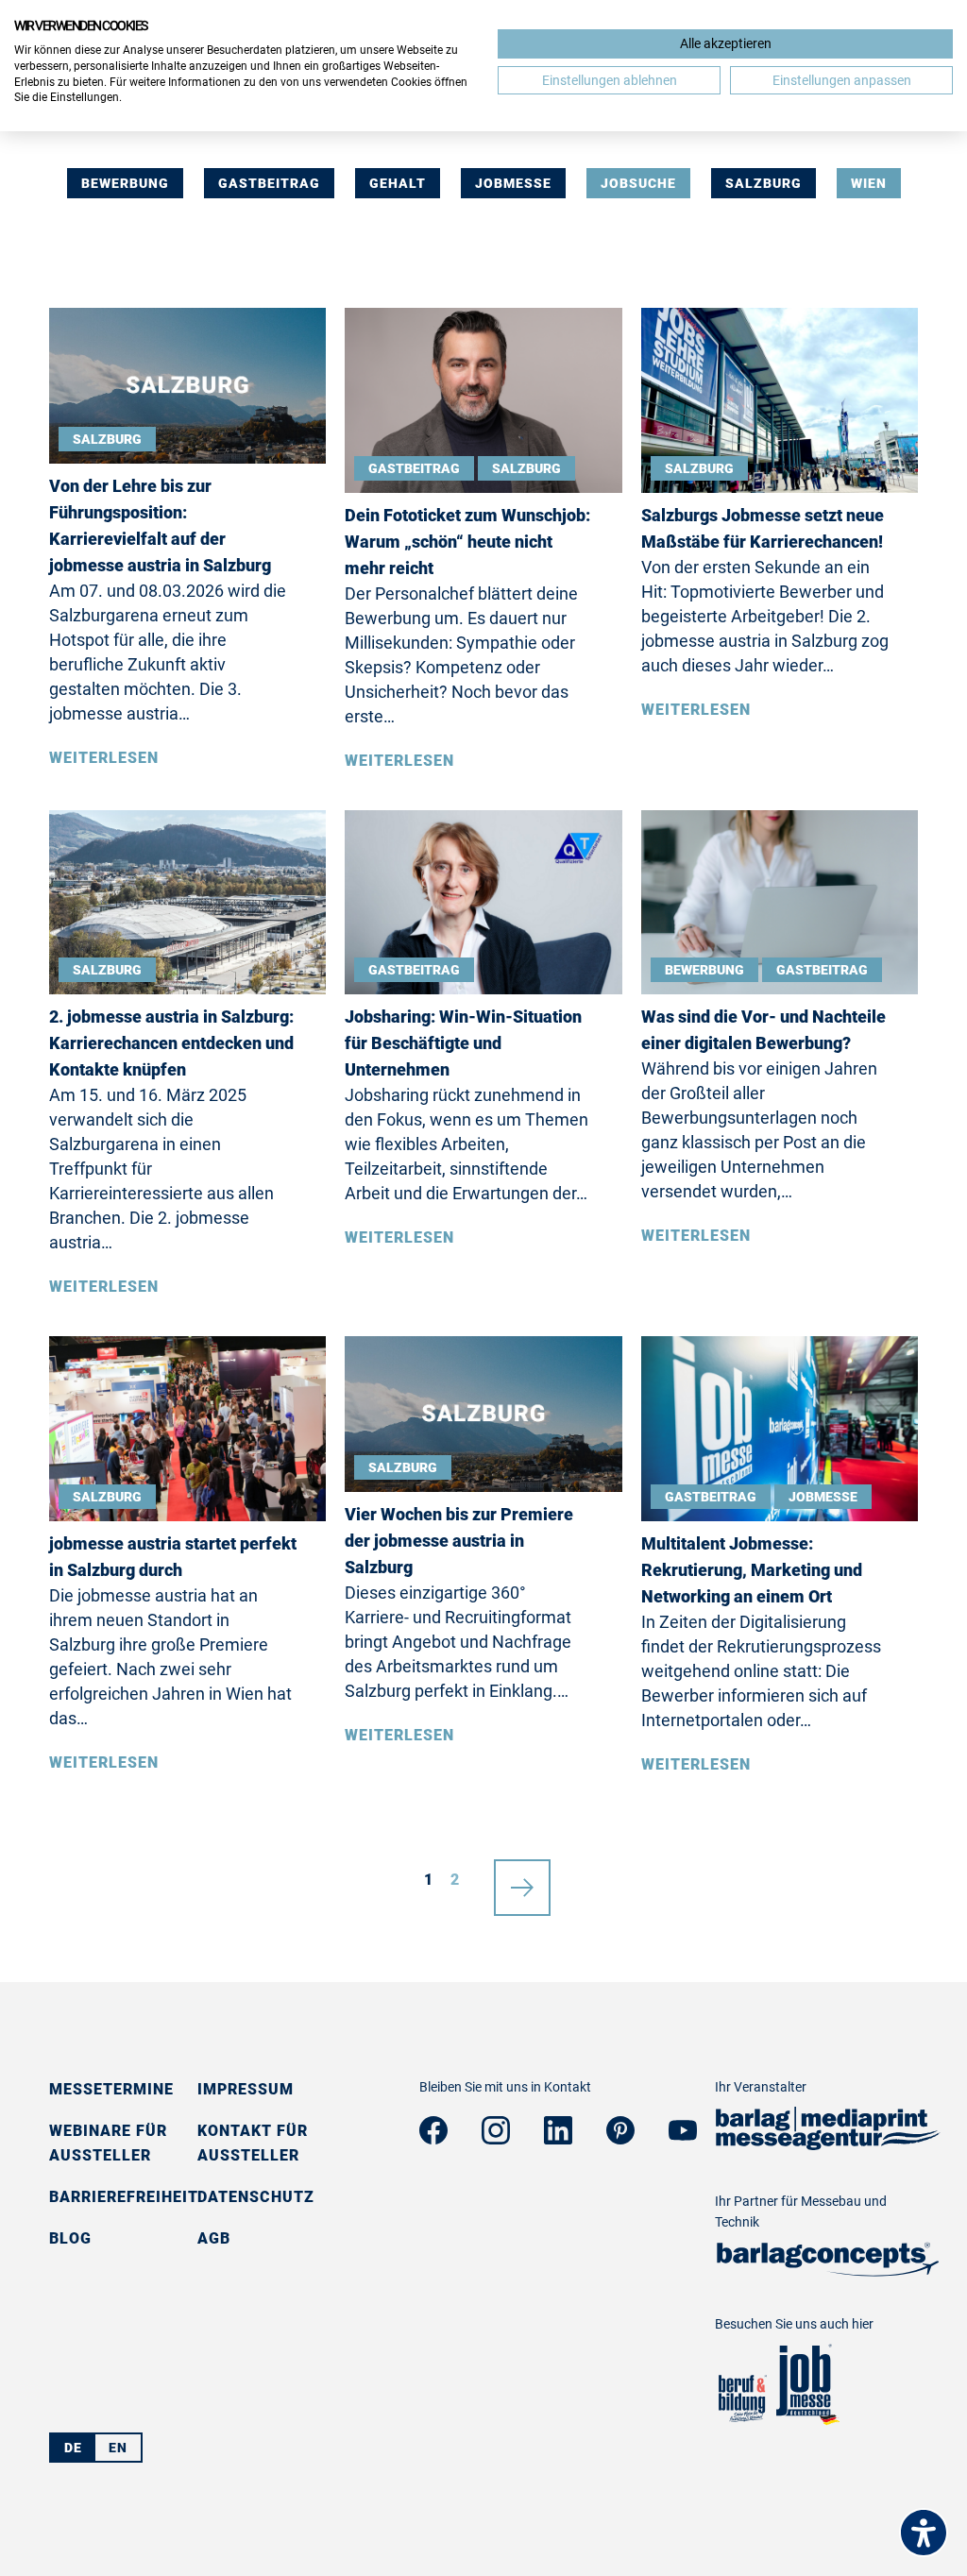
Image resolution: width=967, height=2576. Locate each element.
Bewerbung (125, 183)
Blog (70, 2238)
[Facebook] (433, 2138)
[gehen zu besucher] (741, 2420)
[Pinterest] (620, 2138)
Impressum (246, 2089)
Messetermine (111, 2089)
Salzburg (763, 183)
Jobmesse (513, 183)
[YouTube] (683, 2135)
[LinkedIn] (558, 2138)
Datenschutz (256, 2197)
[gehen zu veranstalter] (828, 2144)
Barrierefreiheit (124, 2197)
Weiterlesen (104, 758)
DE (73, 2448)
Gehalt (398, 183)
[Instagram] (496, 2138)
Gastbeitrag (269, 183)
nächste (522, 1880)
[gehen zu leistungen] (828, 2271)
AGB (214, 2238)
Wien (869, 183)
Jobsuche (638, 183)
